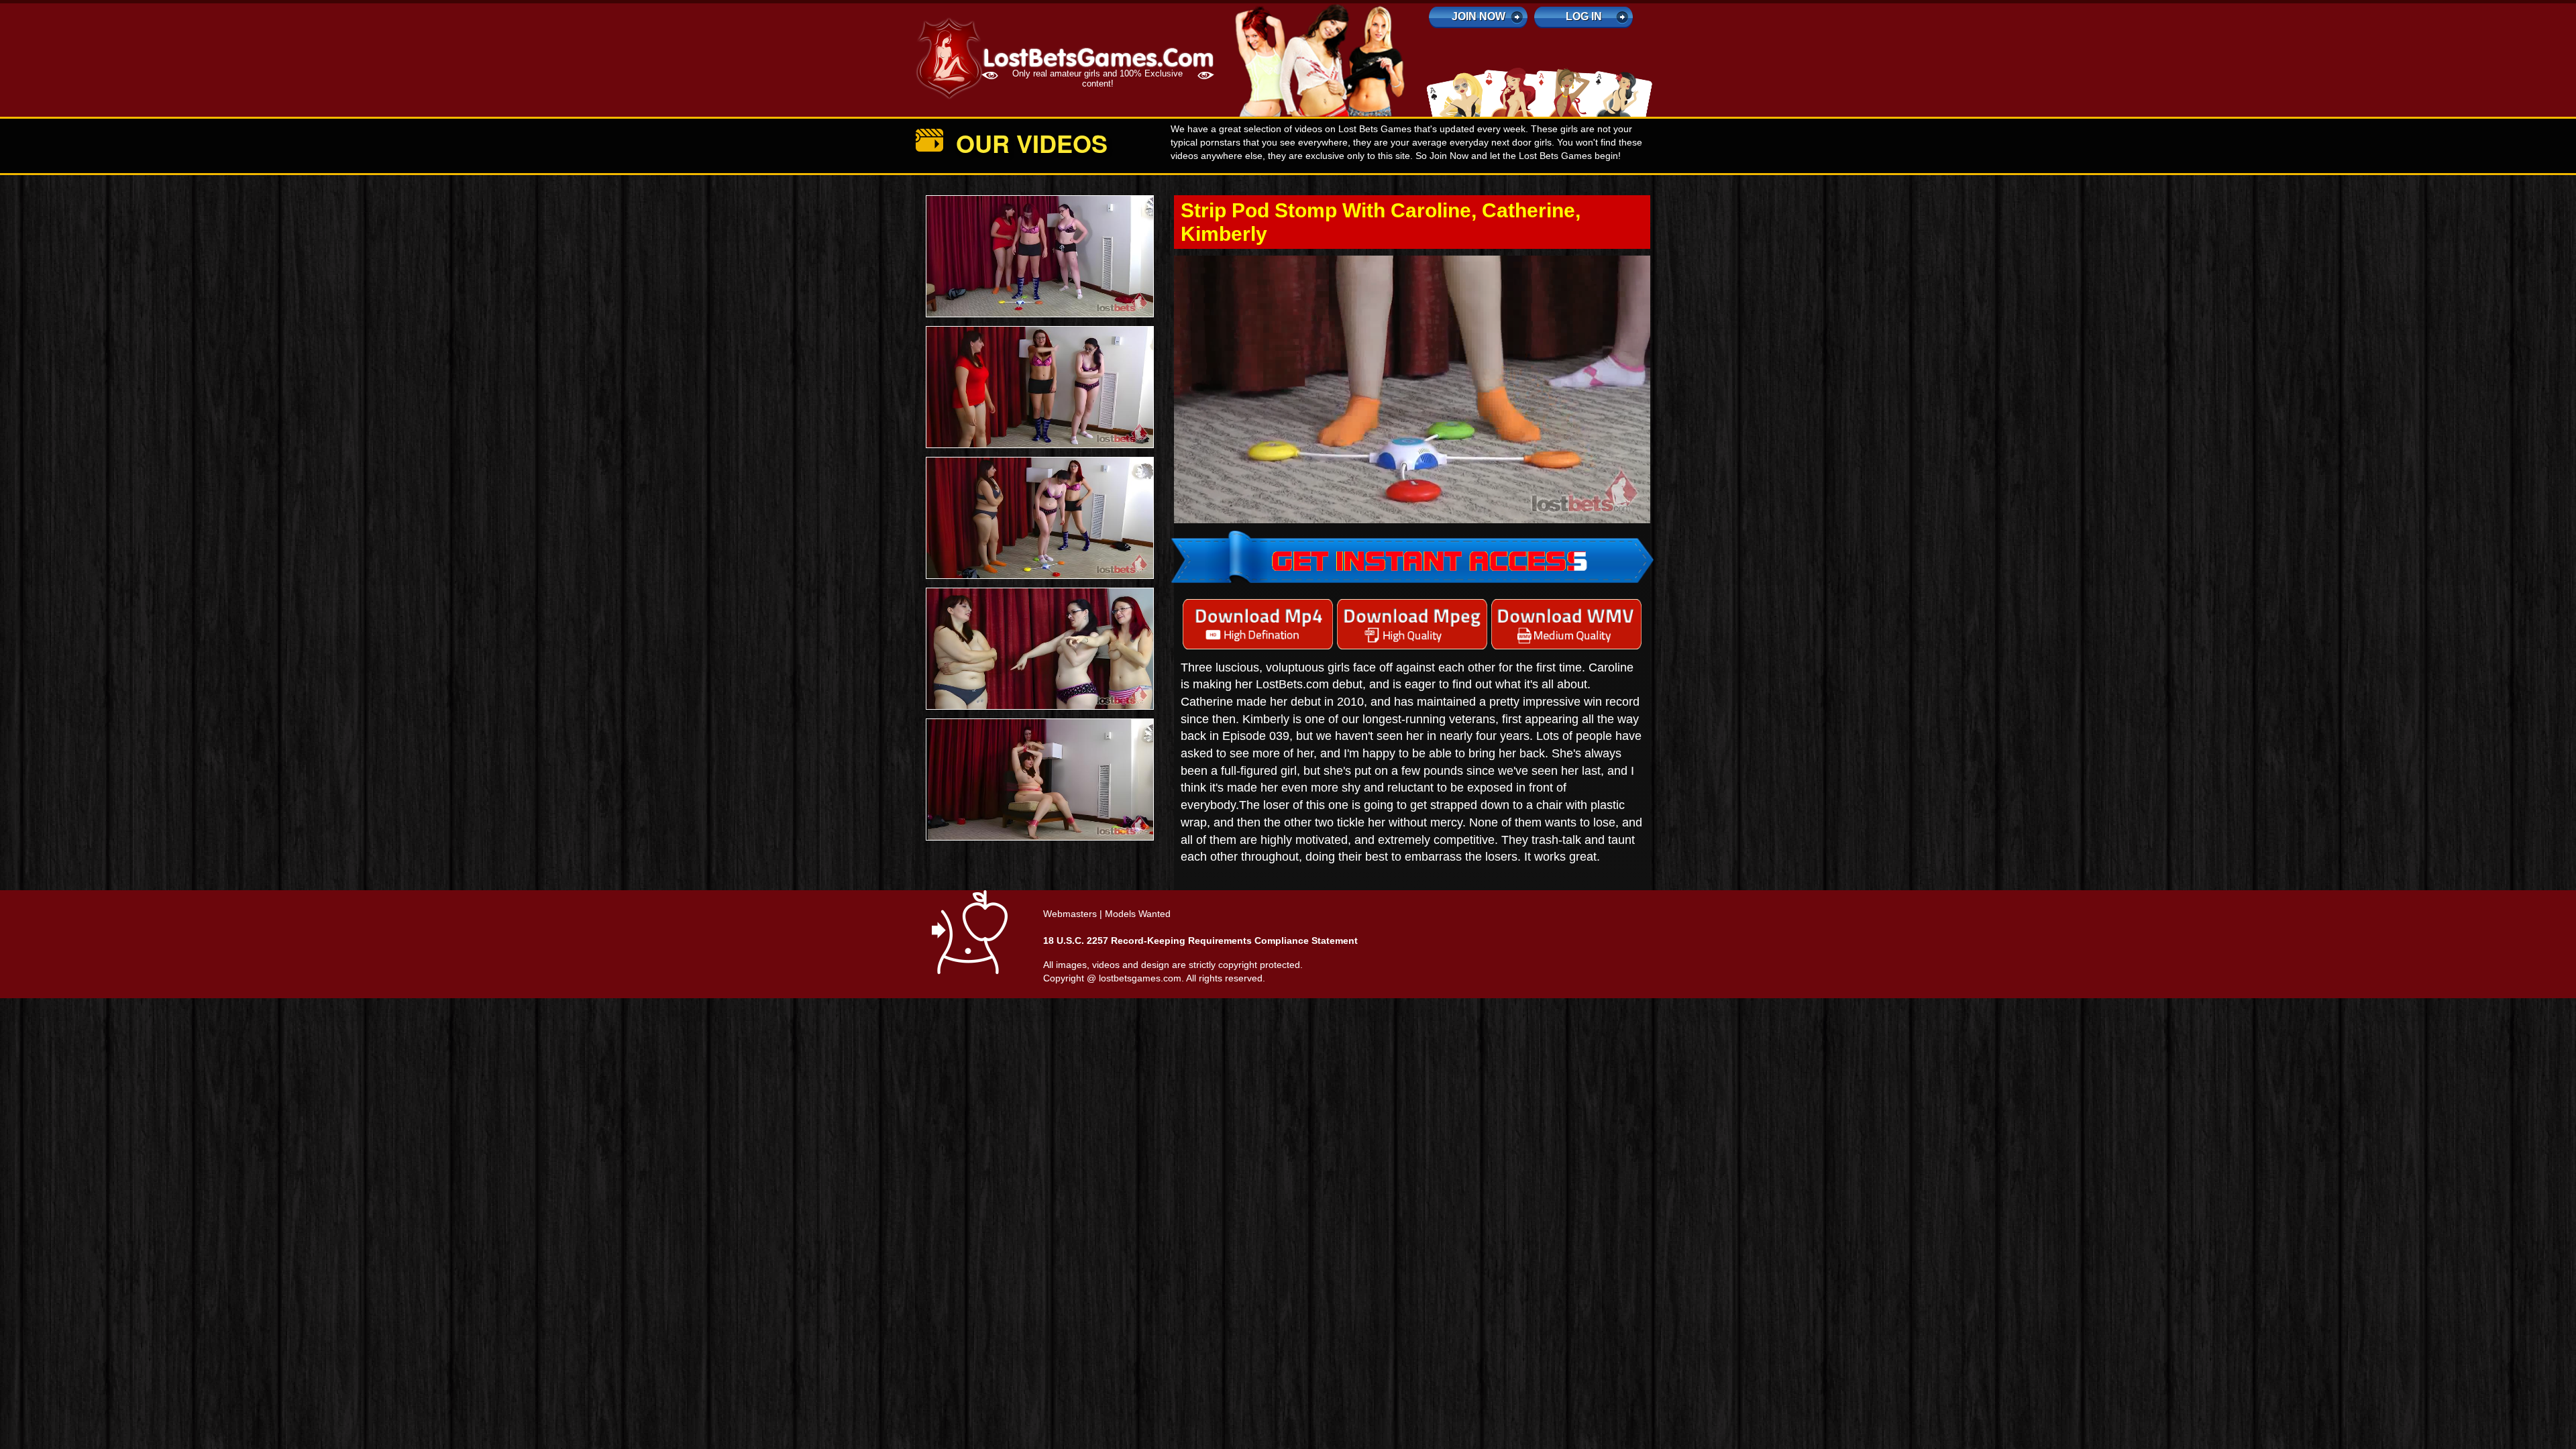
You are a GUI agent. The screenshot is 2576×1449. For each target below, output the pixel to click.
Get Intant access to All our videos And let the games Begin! (1412, 360)
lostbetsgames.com (1140, 979)
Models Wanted (1138, 914)
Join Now (1479, 16)
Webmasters (1070, 914)
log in (1584, 16)
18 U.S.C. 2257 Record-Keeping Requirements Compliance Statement (1200, 941)
